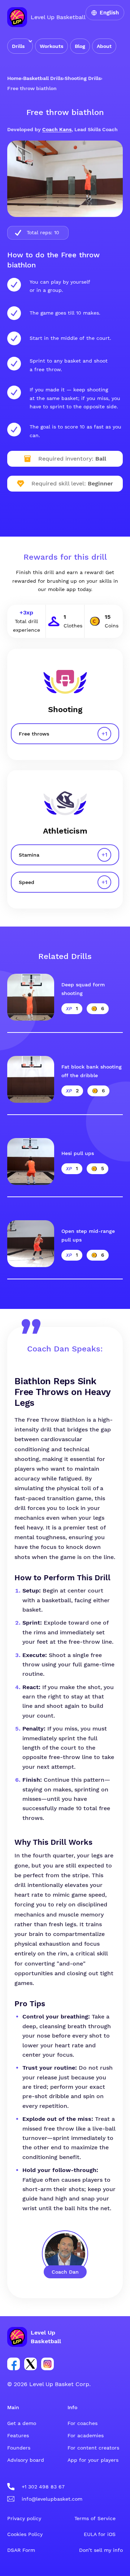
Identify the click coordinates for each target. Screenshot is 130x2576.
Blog (80, 46)
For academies (86, 2435)
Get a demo (22, 2423)
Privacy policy (24, 2518)
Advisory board (26, 2460)
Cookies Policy (25, 2534)
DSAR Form (21, 2550)
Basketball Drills (43, 78)
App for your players (93, 2460)
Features (18, 2435)
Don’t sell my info (101, 2550)
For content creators (93, 2448)
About (104, 46)
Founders (19, 2448)
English (109, 13)
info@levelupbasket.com (52, 2499)
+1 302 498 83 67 (43, 2487)
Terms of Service (95, 2518)
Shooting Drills (83, 78)
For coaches (83, 2423)
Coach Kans (57, 129)
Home (14, 78)
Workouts (51, 46)
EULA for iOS (100, 2534)
